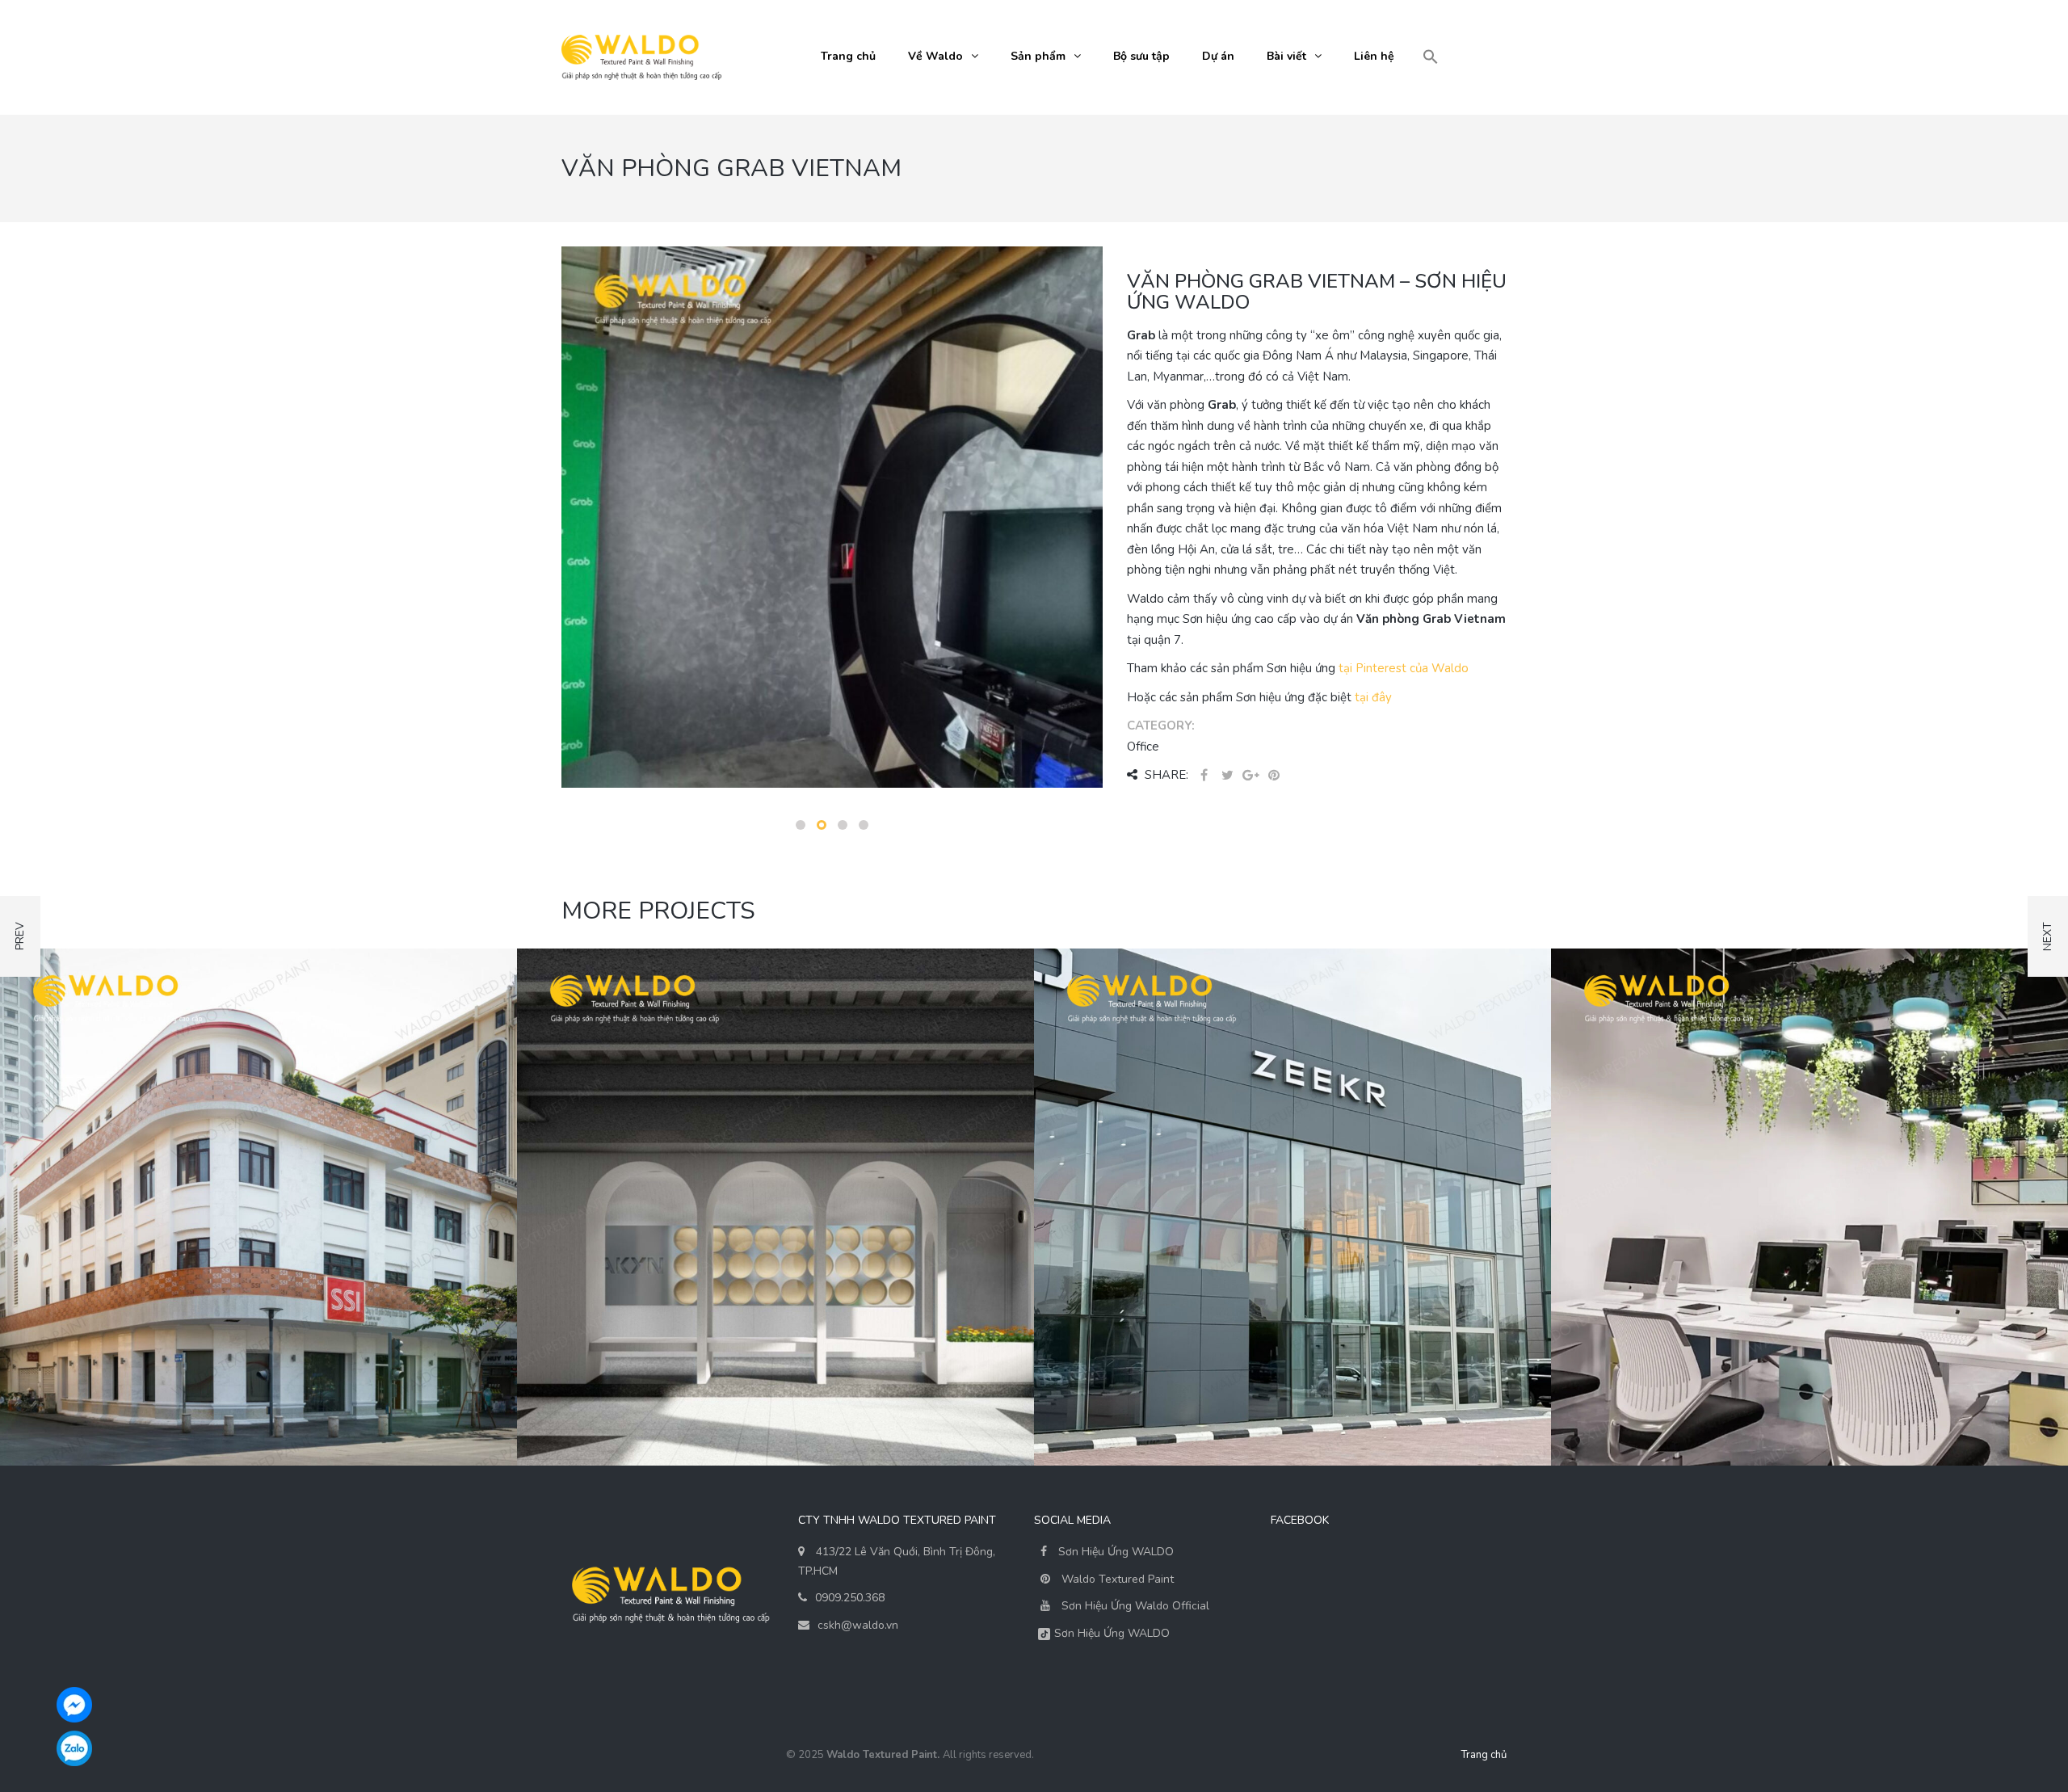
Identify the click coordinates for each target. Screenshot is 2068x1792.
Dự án (1218, 56)
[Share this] (1204, 776)
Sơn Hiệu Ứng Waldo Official (1135, 1606)
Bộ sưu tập (1141, 56)
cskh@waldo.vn (858, 1625)
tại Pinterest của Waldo (1404, 668)
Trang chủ (848, 56)
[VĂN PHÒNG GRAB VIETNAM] (832, 516)
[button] (1431, 58)
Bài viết (1286, 56)
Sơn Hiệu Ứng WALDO (1114, 1552)
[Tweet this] (1227, 776)
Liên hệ (1374, 56)
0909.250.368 (850, 1598)
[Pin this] (1274, 776)
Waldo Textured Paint (1118, 1579)
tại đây (1373, 697)
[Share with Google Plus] (1250, 776)
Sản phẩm (1038, 56)
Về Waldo (935, 56)
